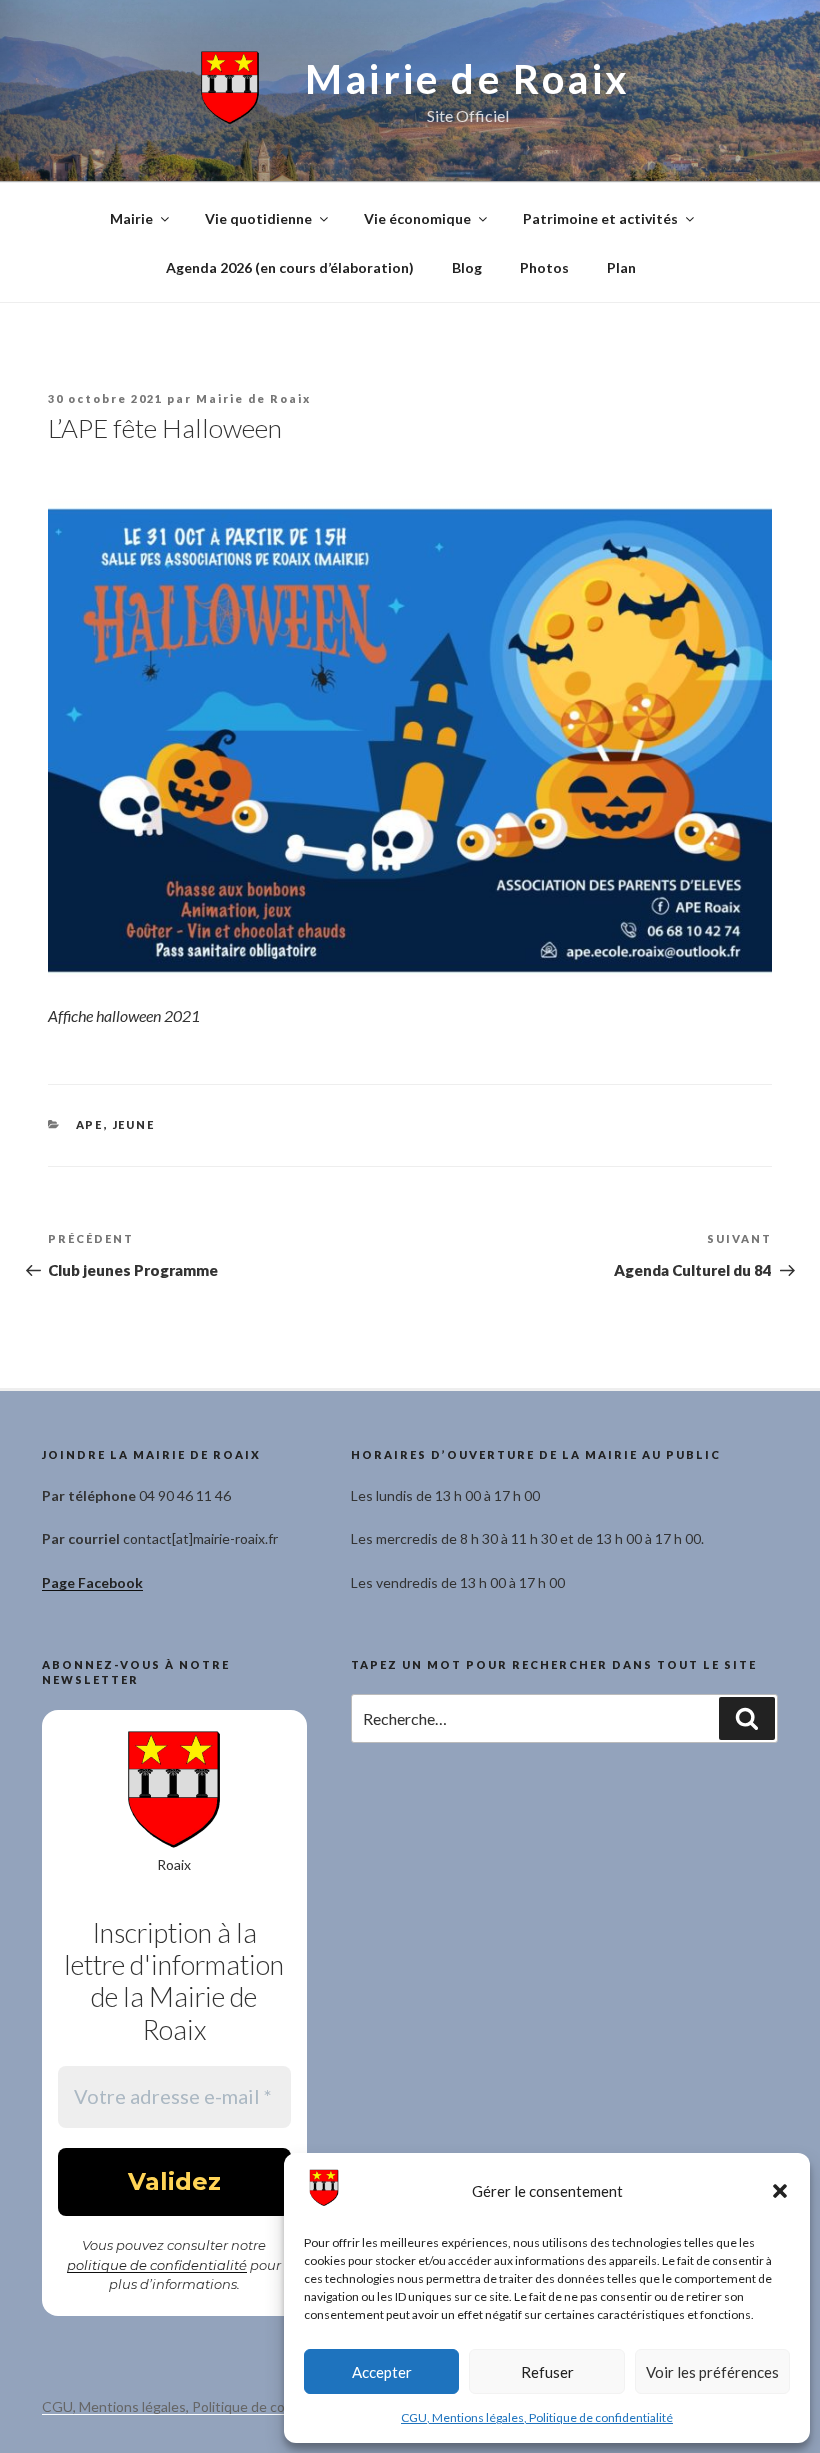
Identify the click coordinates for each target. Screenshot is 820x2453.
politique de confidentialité (157, 2265)
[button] (780, 2191)
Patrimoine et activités (600, 218)
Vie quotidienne (258, 218)
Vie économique (417, 218)
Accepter (382, 2372)
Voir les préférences (712, 2372)
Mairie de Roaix (467, 79)
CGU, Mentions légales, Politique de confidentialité (537, 2417)
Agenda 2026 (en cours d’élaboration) (290, 267)
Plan (621, 267)
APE (90, 1124)
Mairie (131, 218)
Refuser (547, 2372)
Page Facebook (92, 1582)
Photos (544, 267)
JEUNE (134, 1124)
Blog (467, 267)
